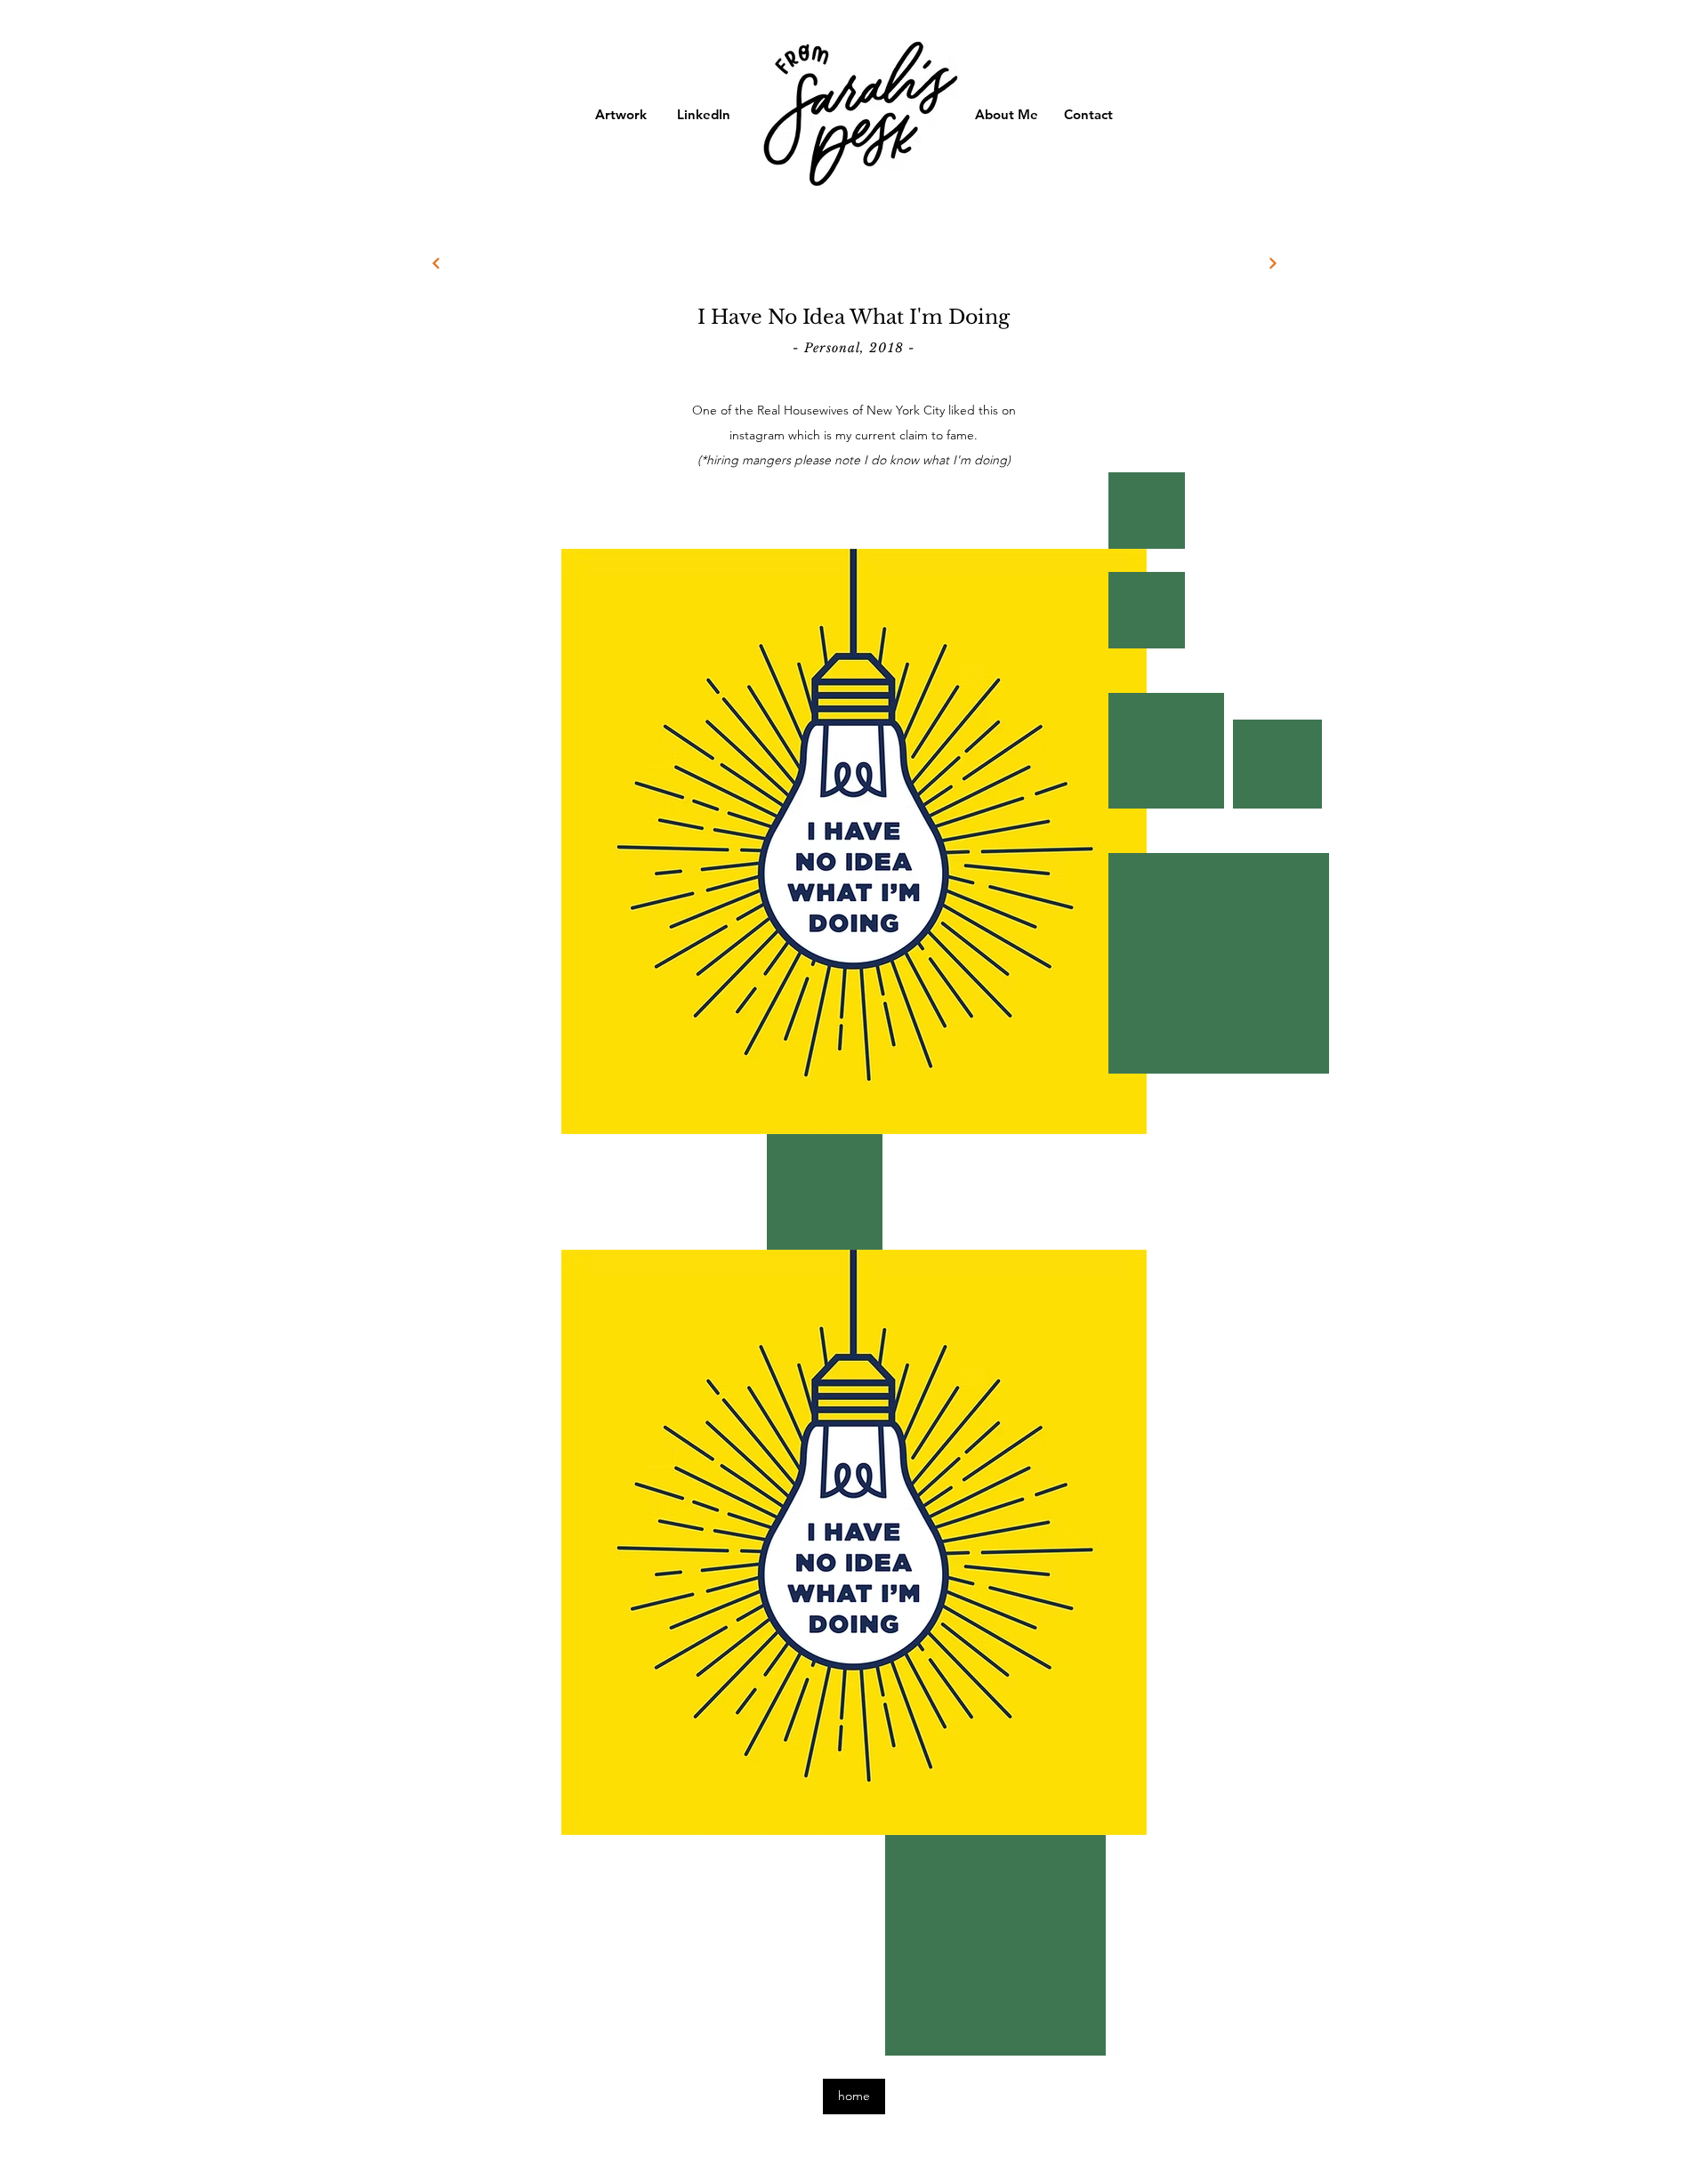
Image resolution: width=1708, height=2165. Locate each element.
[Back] (435, 263)
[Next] (1273, 263)
